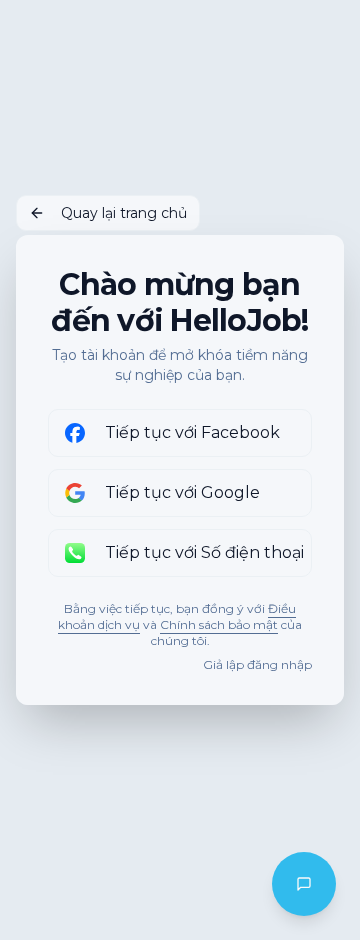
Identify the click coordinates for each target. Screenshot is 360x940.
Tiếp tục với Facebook (192, 432)
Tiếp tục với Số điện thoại (204, 552)
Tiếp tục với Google (182, 492)
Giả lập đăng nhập (257, 664)
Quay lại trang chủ (124, 213)
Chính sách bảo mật (219, 624)
